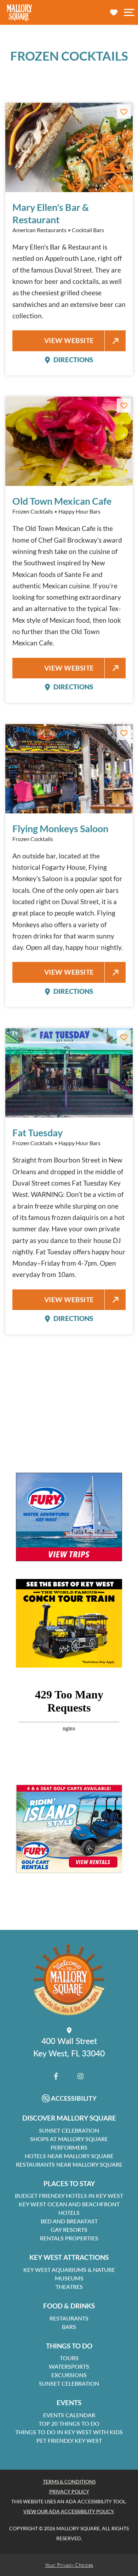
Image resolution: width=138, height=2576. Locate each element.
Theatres (69, 2287)
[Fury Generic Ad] (69, 1517)
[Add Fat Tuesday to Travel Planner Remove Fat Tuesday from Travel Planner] (124, 1037)
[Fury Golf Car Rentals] (69, 1829)
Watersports (69, 2366)
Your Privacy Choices (69, 2565)
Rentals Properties (69, 2238)
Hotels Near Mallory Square (69, 2156)
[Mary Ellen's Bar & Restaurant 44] (69, 147)
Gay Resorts (69, 2230)
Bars (69, 2327)
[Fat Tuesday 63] (69, 1073)
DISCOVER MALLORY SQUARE (69, 2118)
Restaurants (69, 2318)
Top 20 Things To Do (69, 2423)
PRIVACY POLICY (69, 2491)
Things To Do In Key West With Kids (69, 2432)
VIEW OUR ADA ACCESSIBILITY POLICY (68, 2511)
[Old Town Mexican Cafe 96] (69, 441)
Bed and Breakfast (69, 2221)
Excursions (69, 2375)
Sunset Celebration (69, 2130)
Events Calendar (69, 2415)
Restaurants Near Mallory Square (69, 2164)
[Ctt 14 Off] (69, 1623)
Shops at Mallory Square (69, 2139)
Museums (69, 2278)
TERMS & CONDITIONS (69, 2482)
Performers (69, 2147)
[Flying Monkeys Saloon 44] (69, 769)
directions (73, 360)
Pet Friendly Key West (69, 2440)
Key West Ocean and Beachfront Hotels (69, 2208)
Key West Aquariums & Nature (69, 2270)
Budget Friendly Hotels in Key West (69, 2196)
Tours (69, 2358)
